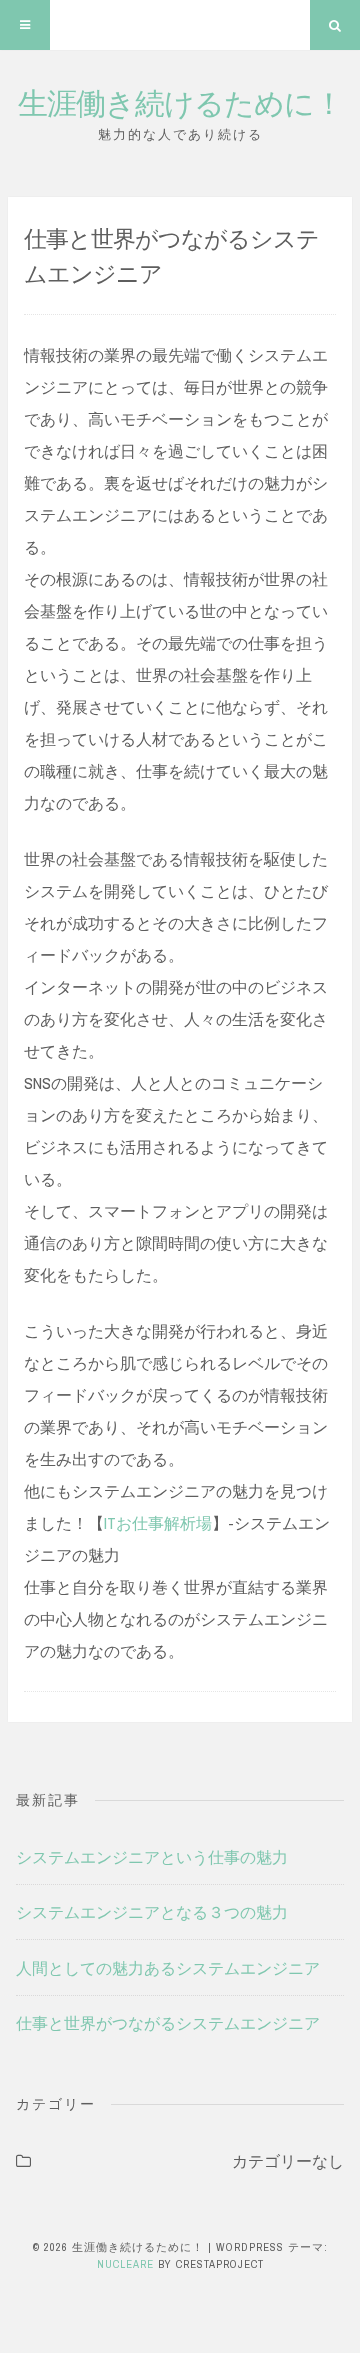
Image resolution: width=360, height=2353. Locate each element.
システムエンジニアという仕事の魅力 (152, 1857)
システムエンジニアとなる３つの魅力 (152, 1912)
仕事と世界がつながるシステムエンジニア (168, 2023)
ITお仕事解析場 (158, 1523)
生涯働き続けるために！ (180, 102)
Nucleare (125, 2264)
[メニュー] (25, 25)
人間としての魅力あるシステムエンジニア (168, 1968)
